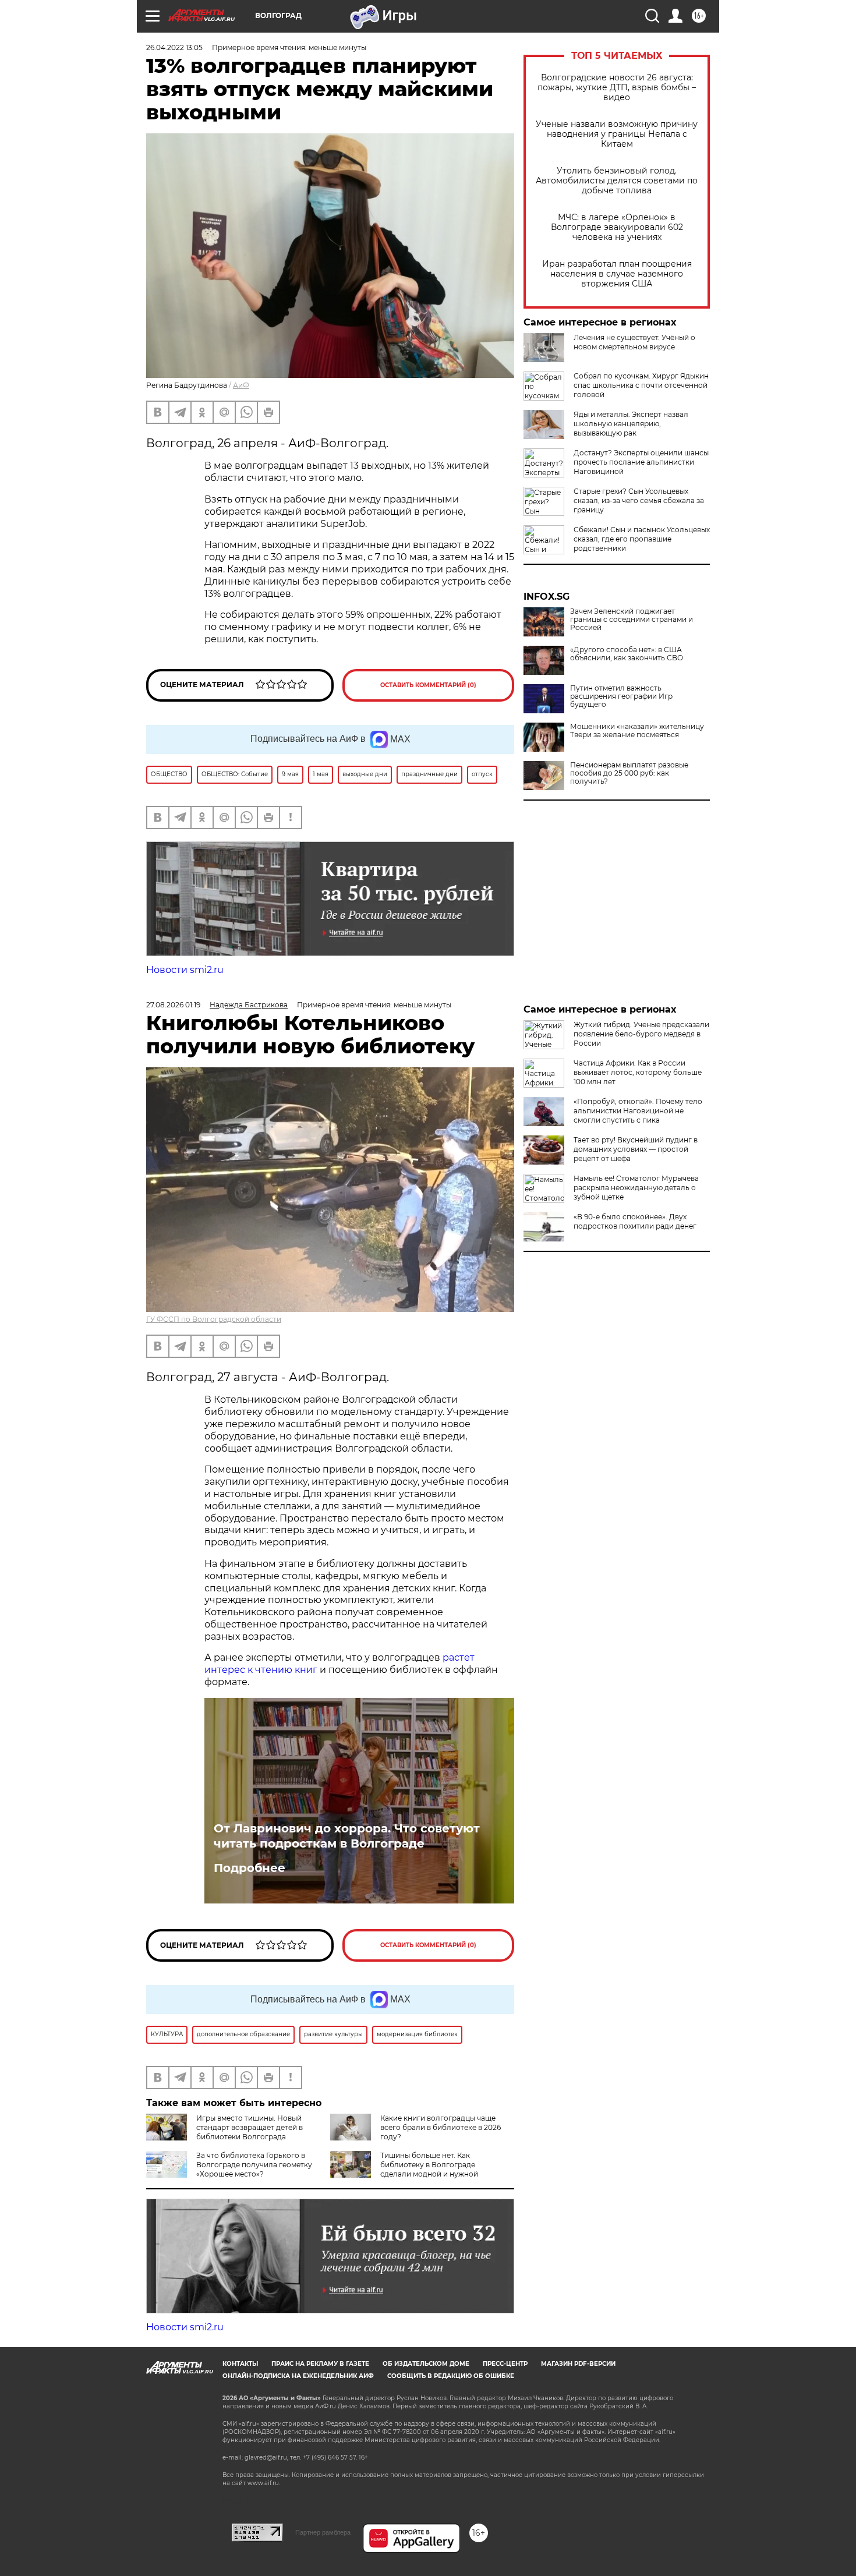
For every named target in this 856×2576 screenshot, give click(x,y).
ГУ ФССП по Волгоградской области (214, 1319)
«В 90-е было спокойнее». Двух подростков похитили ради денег (635, 1221)
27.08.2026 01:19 (173, 1005)
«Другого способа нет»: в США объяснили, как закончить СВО (627, 654)
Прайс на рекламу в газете (320, 2364)
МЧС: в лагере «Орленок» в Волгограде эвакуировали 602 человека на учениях (617, 227)
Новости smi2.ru (185, 970)
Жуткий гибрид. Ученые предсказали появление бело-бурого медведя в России (641, 1034)
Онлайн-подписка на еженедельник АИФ (298, 2376)
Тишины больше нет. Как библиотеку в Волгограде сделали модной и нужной (429, 2165)
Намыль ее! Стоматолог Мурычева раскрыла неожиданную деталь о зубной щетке (636, 1188)
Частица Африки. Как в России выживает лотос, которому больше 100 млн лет (638, 1072)
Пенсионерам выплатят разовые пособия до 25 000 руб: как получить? (629, 773)
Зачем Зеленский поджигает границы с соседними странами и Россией (632, 620)
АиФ (241, 385)
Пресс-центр (505, 2364)
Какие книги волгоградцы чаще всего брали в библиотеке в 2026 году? (441, 2127)
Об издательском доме (426, 2364)
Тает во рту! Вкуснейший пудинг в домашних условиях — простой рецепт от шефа (636, 1149)
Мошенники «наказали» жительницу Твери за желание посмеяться (637, 731)
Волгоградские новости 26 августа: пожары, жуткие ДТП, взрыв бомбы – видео (617, 88)
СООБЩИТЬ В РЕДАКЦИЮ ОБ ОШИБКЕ (451, 2376)
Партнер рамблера (323, 2532)
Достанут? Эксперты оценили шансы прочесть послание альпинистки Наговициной (641, 462)
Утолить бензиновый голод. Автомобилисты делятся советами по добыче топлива (617, 181)
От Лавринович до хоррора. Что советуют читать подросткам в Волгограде (347, 1836)
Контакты (240, 2364)
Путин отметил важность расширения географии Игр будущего (621, 696)
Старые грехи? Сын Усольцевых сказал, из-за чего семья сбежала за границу (639, 500)
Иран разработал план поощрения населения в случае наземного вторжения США (617, 274)
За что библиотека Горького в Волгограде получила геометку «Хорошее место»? (254, 2165)
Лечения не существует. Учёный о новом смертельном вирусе (634, 342)
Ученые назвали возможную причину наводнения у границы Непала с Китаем (617, 134)
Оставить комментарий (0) (428, 685)
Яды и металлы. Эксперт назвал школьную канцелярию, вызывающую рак (631, 424)
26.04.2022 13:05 (174, 47)
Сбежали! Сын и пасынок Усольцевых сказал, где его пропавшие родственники (642, 539)
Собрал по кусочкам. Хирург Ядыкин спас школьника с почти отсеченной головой (641, 385)
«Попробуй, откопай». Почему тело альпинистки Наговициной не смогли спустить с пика (638, 1111)
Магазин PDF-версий (578, 2364)
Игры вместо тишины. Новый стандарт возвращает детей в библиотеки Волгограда (250, 2127)
